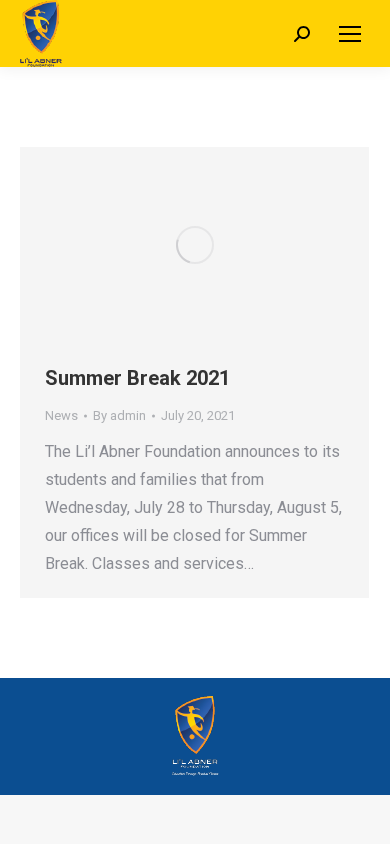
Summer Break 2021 (137, 378)
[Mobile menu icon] (350, 34)
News (61, 415)
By (119, 415)
